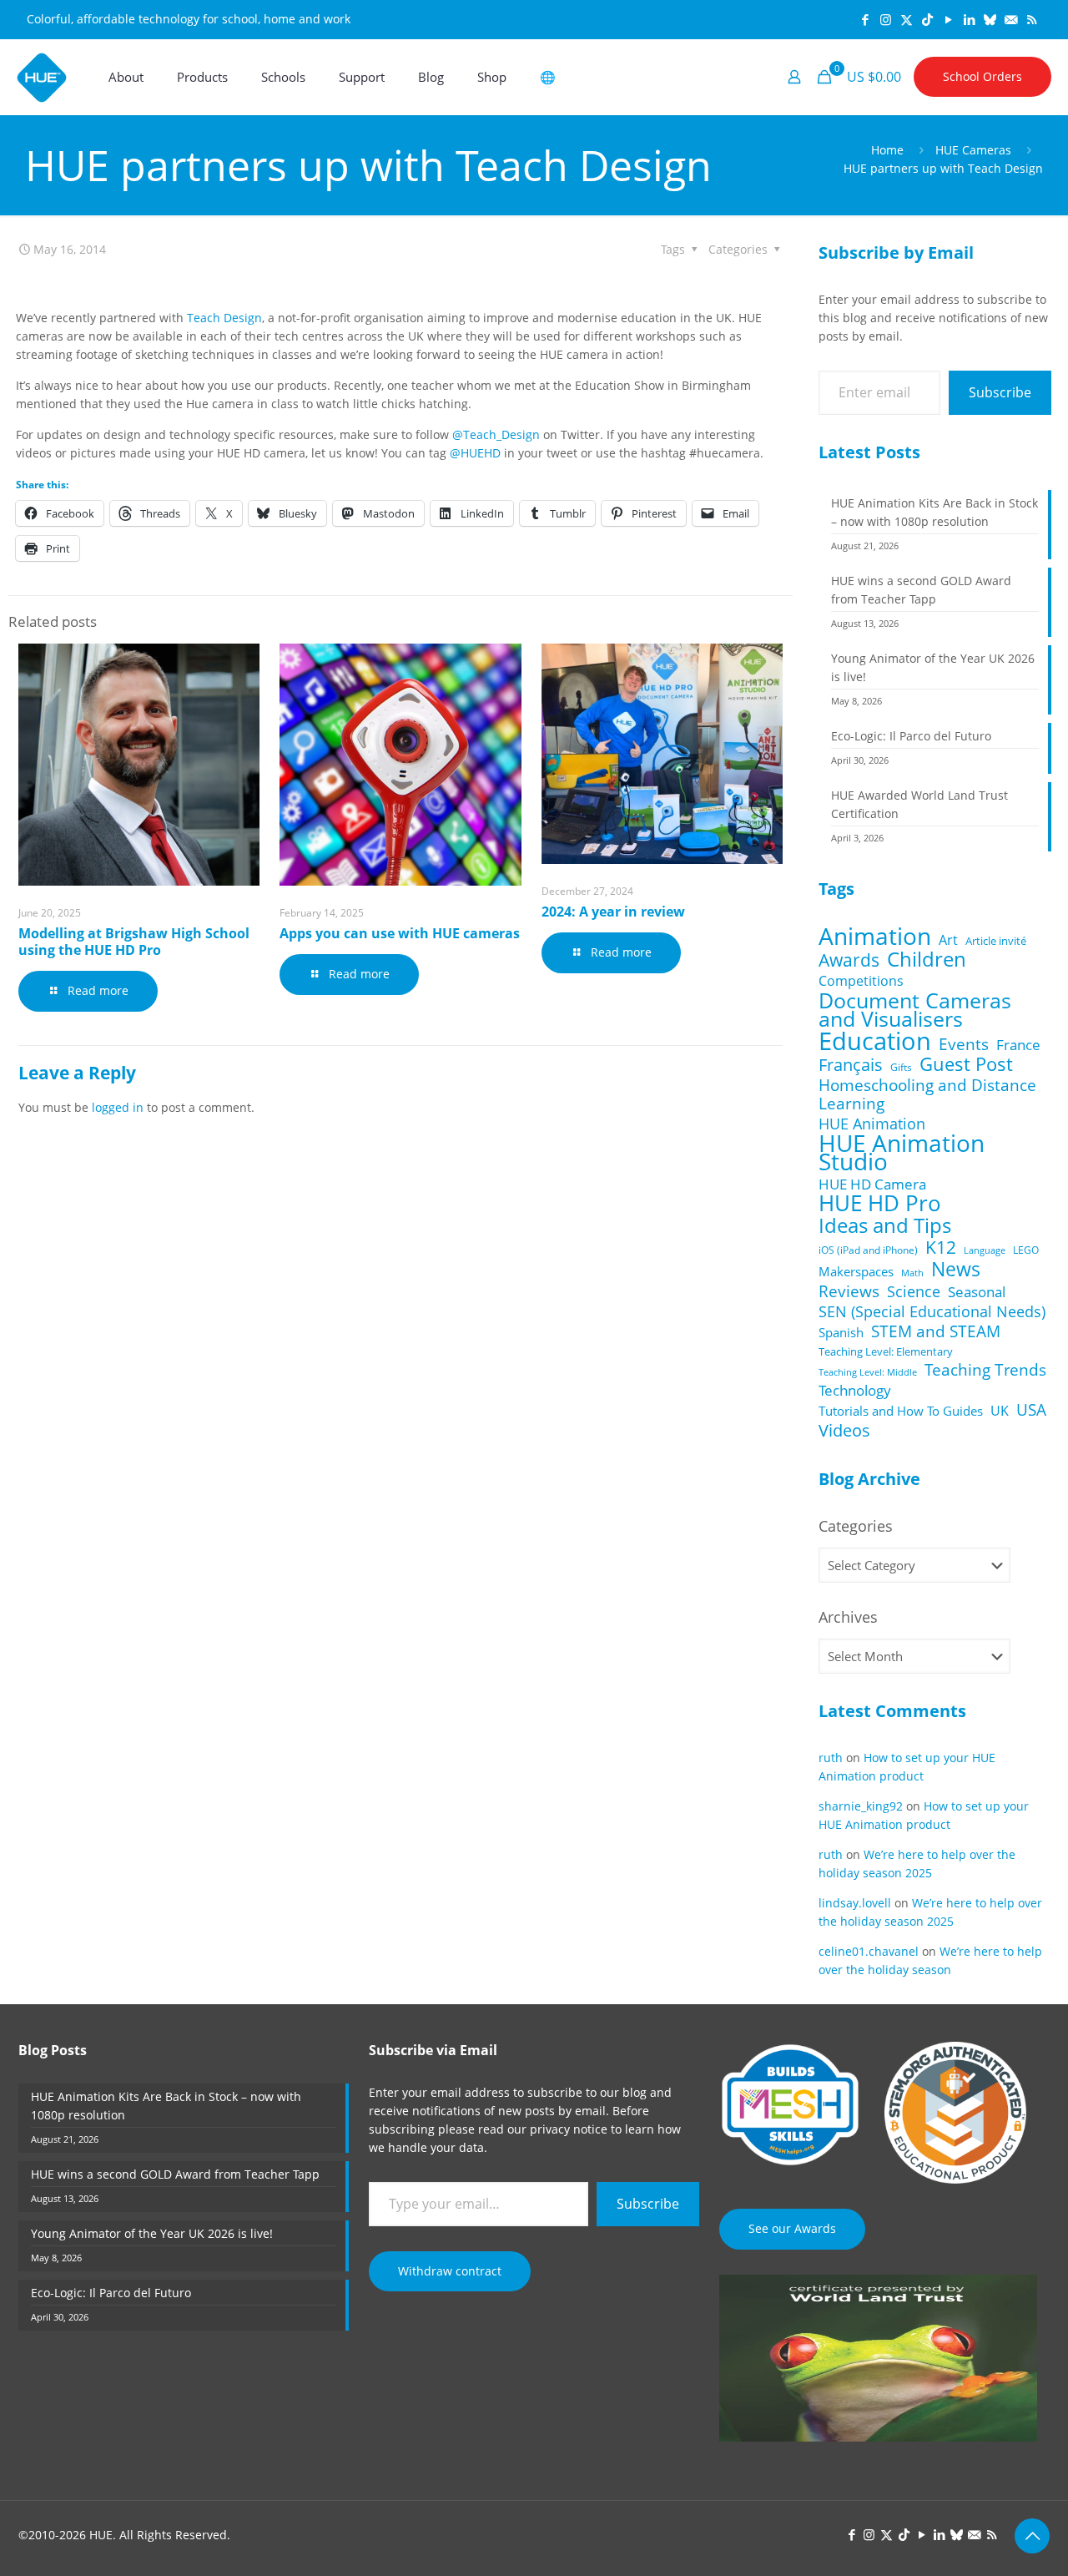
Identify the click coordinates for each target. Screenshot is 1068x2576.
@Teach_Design (496, 434)
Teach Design (224, 318)
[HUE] (42, 77)
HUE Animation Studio (902, 1153)
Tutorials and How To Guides (901, 1411)
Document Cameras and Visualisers (915, 1009)
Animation (875, 936)
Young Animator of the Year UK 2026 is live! (933, 667)
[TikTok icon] (927, 19)
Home (887, 150)
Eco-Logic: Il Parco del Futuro (911, 736)
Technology (855, 1391)
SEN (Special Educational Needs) (932, 1311)
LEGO (1026, 1250)
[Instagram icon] (886, 19)
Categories (856, 1526)
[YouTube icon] (948, 19)
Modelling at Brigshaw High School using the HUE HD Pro (134, 942)
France (1018, 1045)
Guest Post (966, 1064)
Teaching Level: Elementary (886, 1351)
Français (851, 1065)
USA (1031, 1410)
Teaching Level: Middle (868, 1372)
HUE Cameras (973, 150)
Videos (844, 1430)
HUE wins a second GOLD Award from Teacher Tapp (921, 590)
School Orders (982, 76)
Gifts (901, 1067)
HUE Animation (872, 1124)
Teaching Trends (985, 1370)
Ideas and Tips (885, 1225)
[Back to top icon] (1032, 2536)
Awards (849, 960)
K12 (941, 1247)
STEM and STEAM (936, 1331)
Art (948, 940)
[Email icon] (1011, 19)
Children (927, 959)
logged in (118, 1107)
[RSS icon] (1032, 19)
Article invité (996, 941)
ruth (831, 1758)
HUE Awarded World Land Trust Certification (919, 804)
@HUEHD (475, 453)
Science (914, 1291)
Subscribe (1000, 392)
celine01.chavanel (869, 1951)
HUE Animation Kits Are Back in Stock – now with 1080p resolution (934, 512)
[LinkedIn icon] (969, 19)
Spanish (841, 1332)
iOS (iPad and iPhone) (868, 1250)
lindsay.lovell (855, 1903)
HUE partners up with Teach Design (943, 168)
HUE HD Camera (872, 1184)
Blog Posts (53, 2050)
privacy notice (569, 2129)
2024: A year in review (613, 912)
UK (1000, 1411)
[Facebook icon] (865, 19)
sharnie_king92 (861, 1806)
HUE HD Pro (880, 1204)
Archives (848, 1617)
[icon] (990, 19)
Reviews (849, 1291)
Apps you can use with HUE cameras (400, 933)
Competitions (861, 981)
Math (912, 1273)
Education (875, 1041)
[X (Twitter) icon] (907, 19)
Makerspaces (856, 1271)
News (956, 1269)
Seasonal (977, 1292)
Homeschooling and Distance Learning (927, 1094)
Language (985, 1250)
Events (964, 1044)
